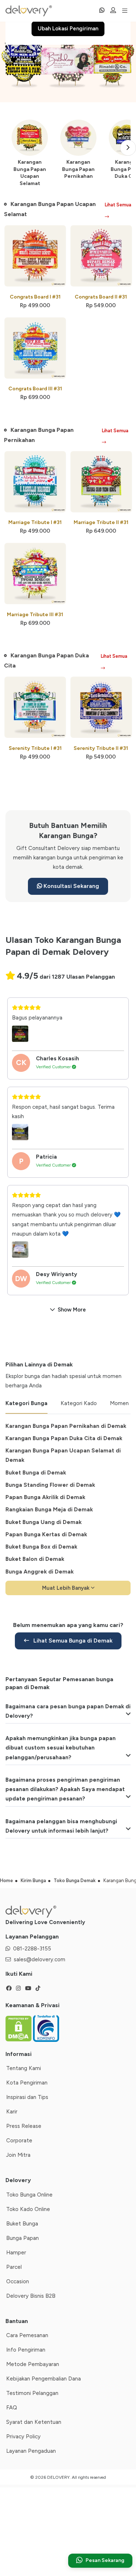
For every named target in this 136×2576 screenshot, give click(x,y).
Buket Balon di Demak (35, 1559)
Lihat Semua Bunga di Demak (72, 1641)
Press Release (24, 2126)
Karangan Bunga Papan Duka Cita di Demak (64, 1438)
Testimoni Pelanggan (32, 2393)
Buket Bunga (22, 2224)
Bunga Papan (22, 2238)
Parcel (14, 2267)
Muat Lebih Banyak (67, 1588)
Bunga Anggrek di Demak (40, 1572)
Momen (119, 1403)
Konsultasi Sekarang (71, 886)
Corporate (19, 2141)
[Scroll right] (128, 148)
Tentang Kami (24, 2068)
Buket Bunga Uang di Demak (44, 1522)
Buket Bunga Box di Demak (41, 1547)
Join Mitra (18, 2155)
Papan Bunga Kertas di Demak (46, 1534)
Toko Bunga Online (29, 2195)
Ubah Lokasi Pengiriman (68, 29)
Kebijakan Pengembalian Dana (44, 2379)
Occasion (18, 2281)
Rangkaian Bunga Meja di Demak (49, 1510)
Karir (12, 2112)
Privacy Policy (23, 2437)
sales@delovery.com (40, 1959)
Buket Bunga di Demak (36, 1473)
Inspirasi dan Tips (27, 2097)
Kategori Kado (79, 1403)
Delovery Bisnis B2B (31, 2296)
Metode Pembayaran (33, 2364)
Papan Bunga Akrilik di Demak (45, 1497)
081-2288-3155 (32, 1949)
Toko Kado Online (28, 2209)
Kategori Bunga (26, 1403)
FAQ (12, 2408)
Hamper (16, 2253)
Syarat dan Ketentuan (34, 2422)
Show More (72, 1310)
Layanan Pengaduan (31, 2451)
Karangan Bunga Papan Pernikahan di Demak (66, 1426)
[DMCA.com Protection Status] (19, 2028)
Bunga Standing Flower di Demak (50, 1485)
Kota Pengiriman (27, 2083)
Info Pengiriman (26, 2350)
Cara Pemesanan (27, 2335)
